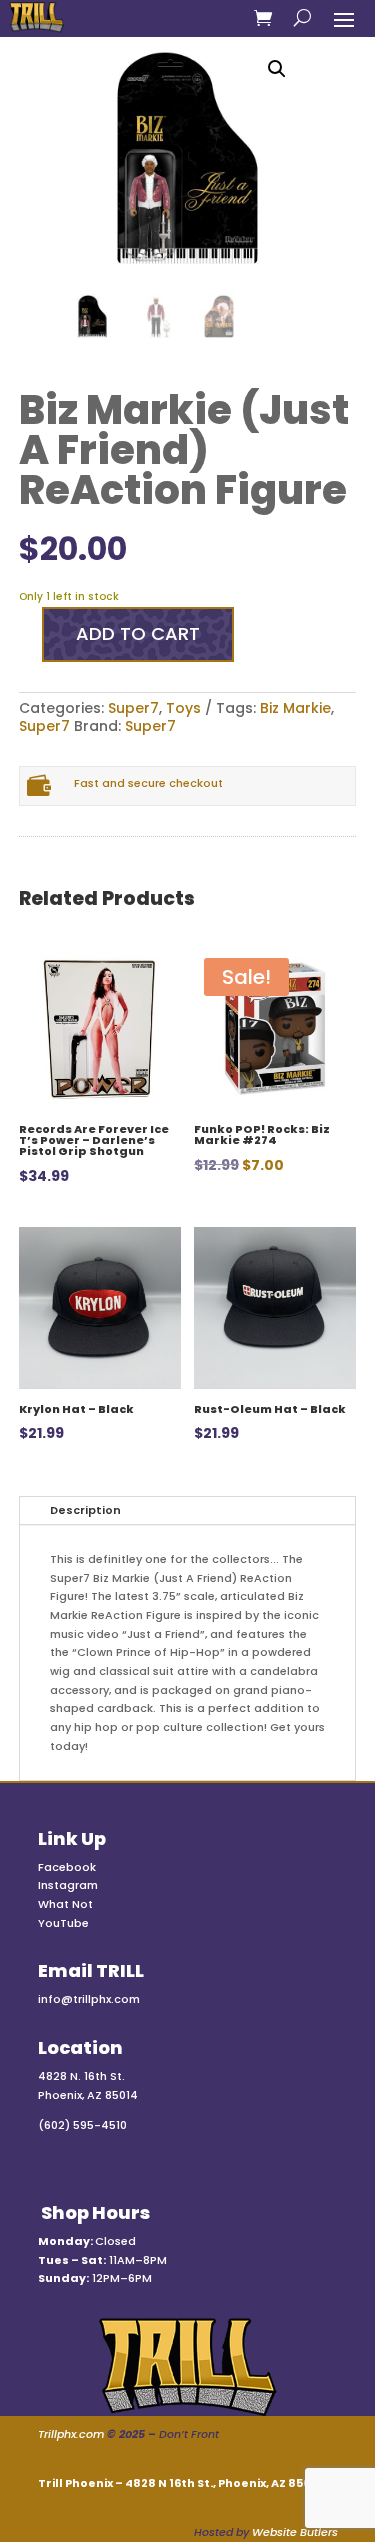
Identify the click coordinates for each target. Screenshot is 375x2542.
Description (85, 1510)
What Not (65, 1904)
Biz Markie (295, 708)
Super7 (133, 708)
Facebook (67, 1867)
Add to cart (138, 633)
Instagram (68, 1885)
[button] (277, 69)
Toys (183, 708)
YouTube (63, 1923)
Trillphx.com (71, 2434)
